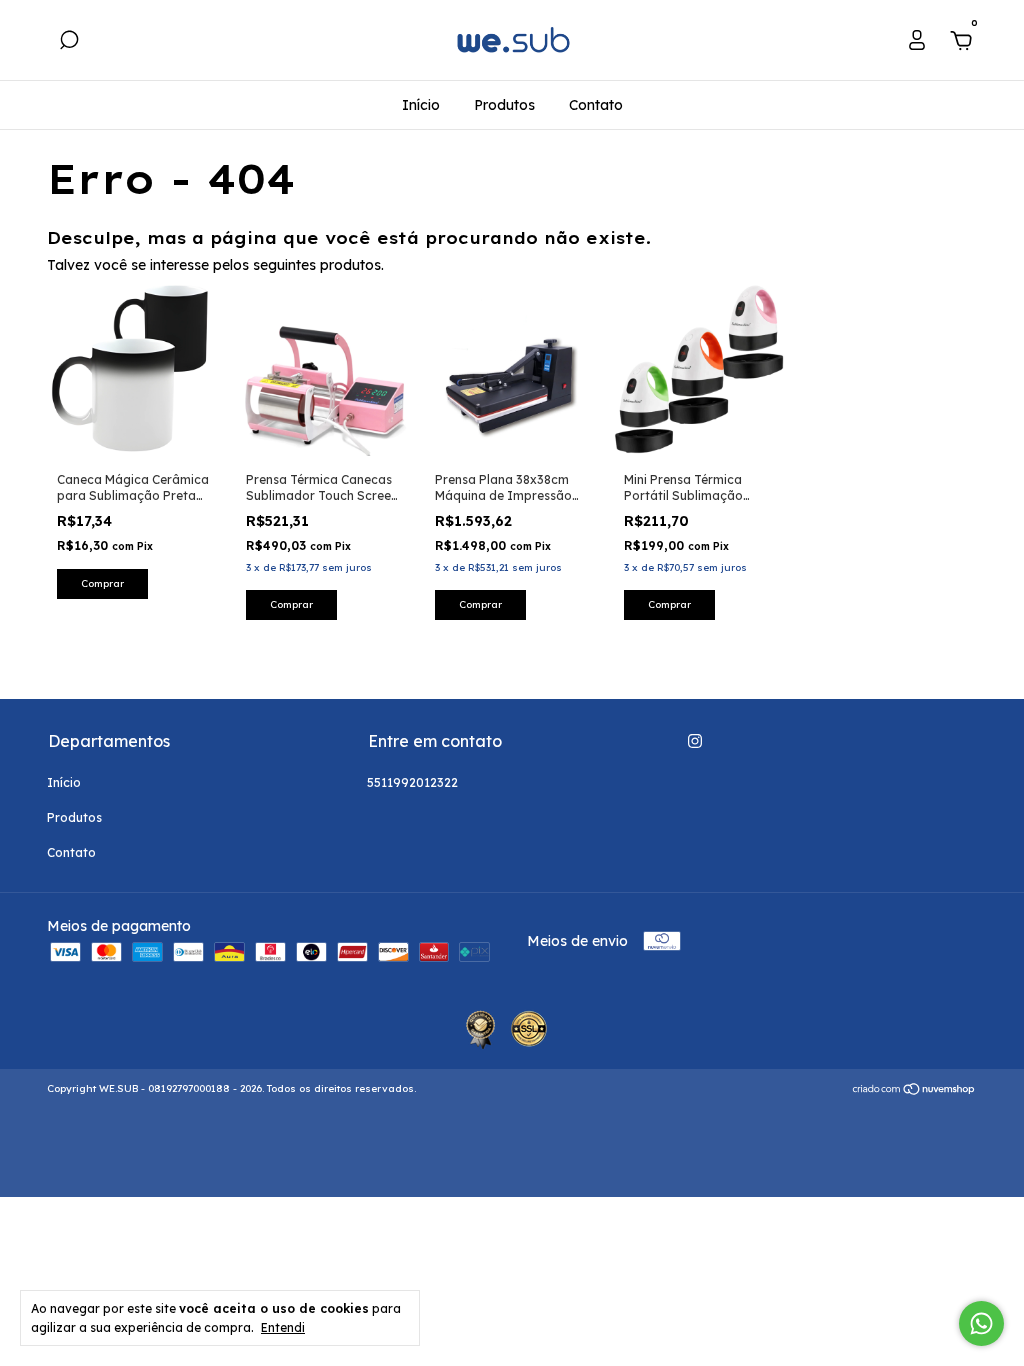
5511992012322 (412, 782)
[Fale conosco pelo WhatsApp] (981, 1323)
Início (421, 105)
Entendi (283, 1327)
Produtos (504, 105)
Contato (596, 105)
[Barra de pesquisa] (69, 43)
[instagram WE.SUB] (695, 741)
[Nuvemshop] (914, 1091)
